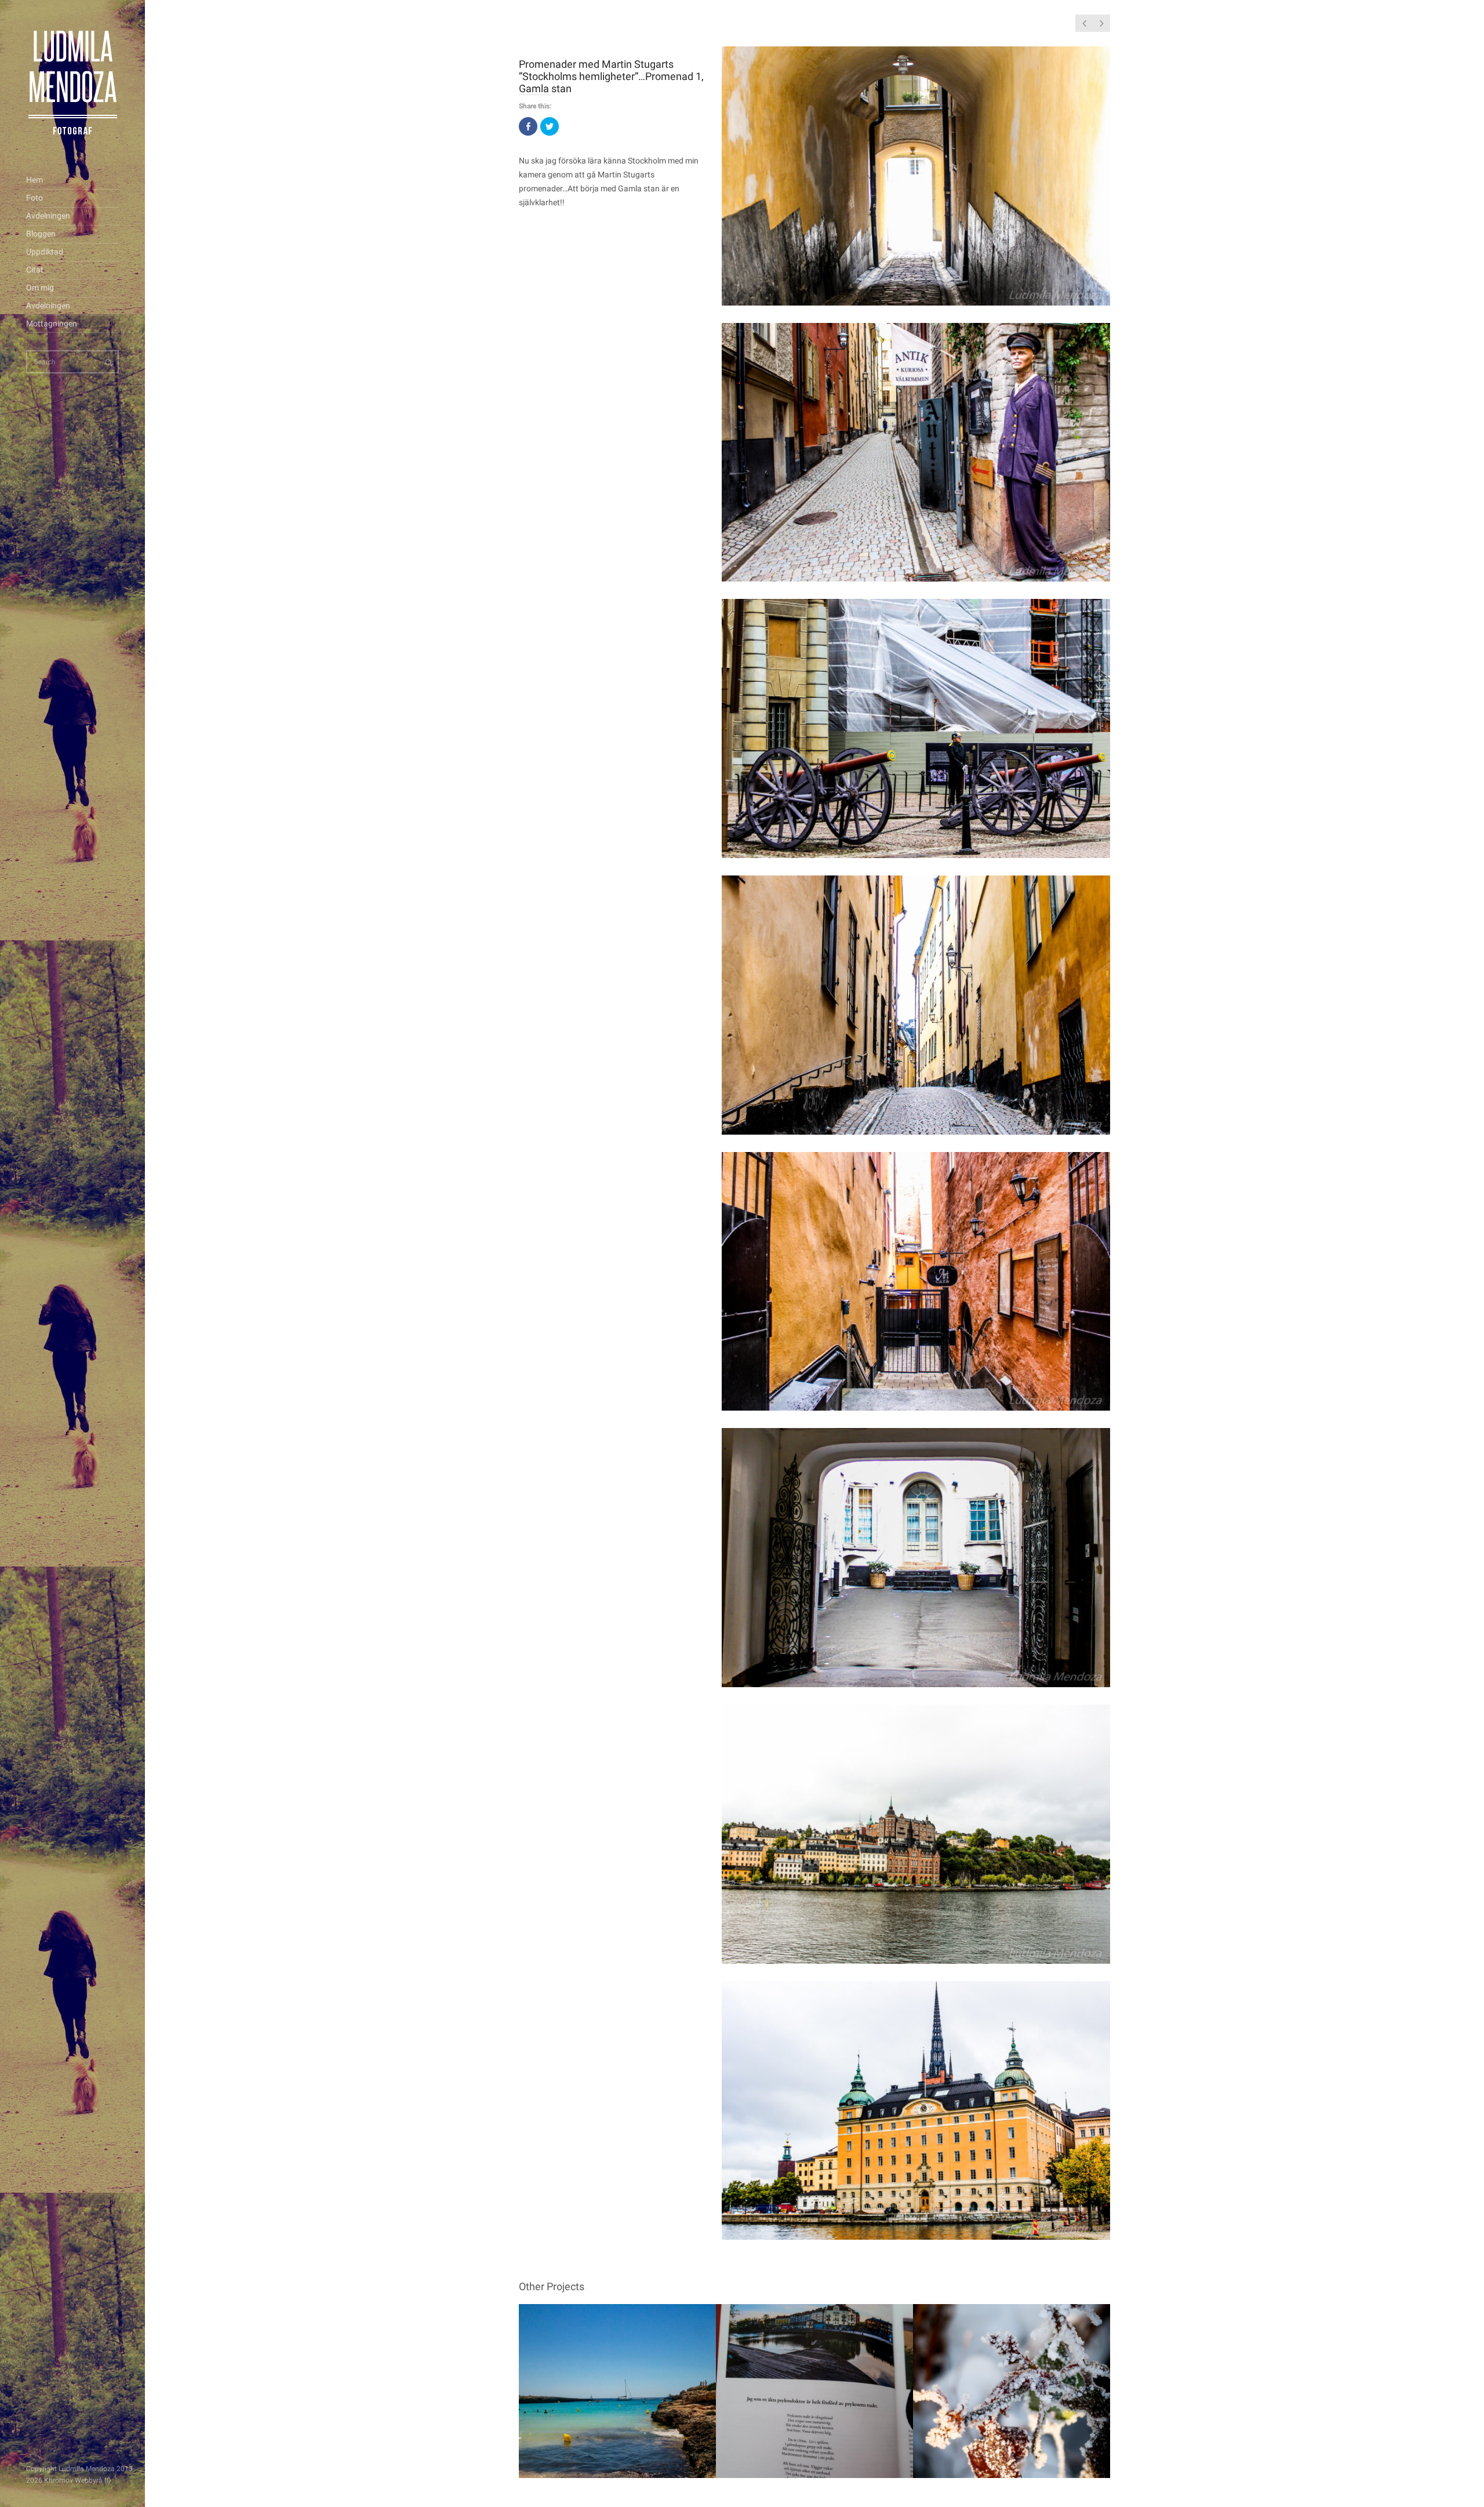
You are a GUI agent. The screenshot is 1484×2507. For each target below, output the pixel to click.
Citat (35, 270)
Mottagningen (52, 324)
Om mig (40, 288)
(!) (108, 2480)
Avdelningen (48, 216)
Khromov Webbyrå (73, 2480)
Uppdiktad (45, 252)
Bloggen (41, 234)
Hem (34, 180)
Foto (34, 198)
